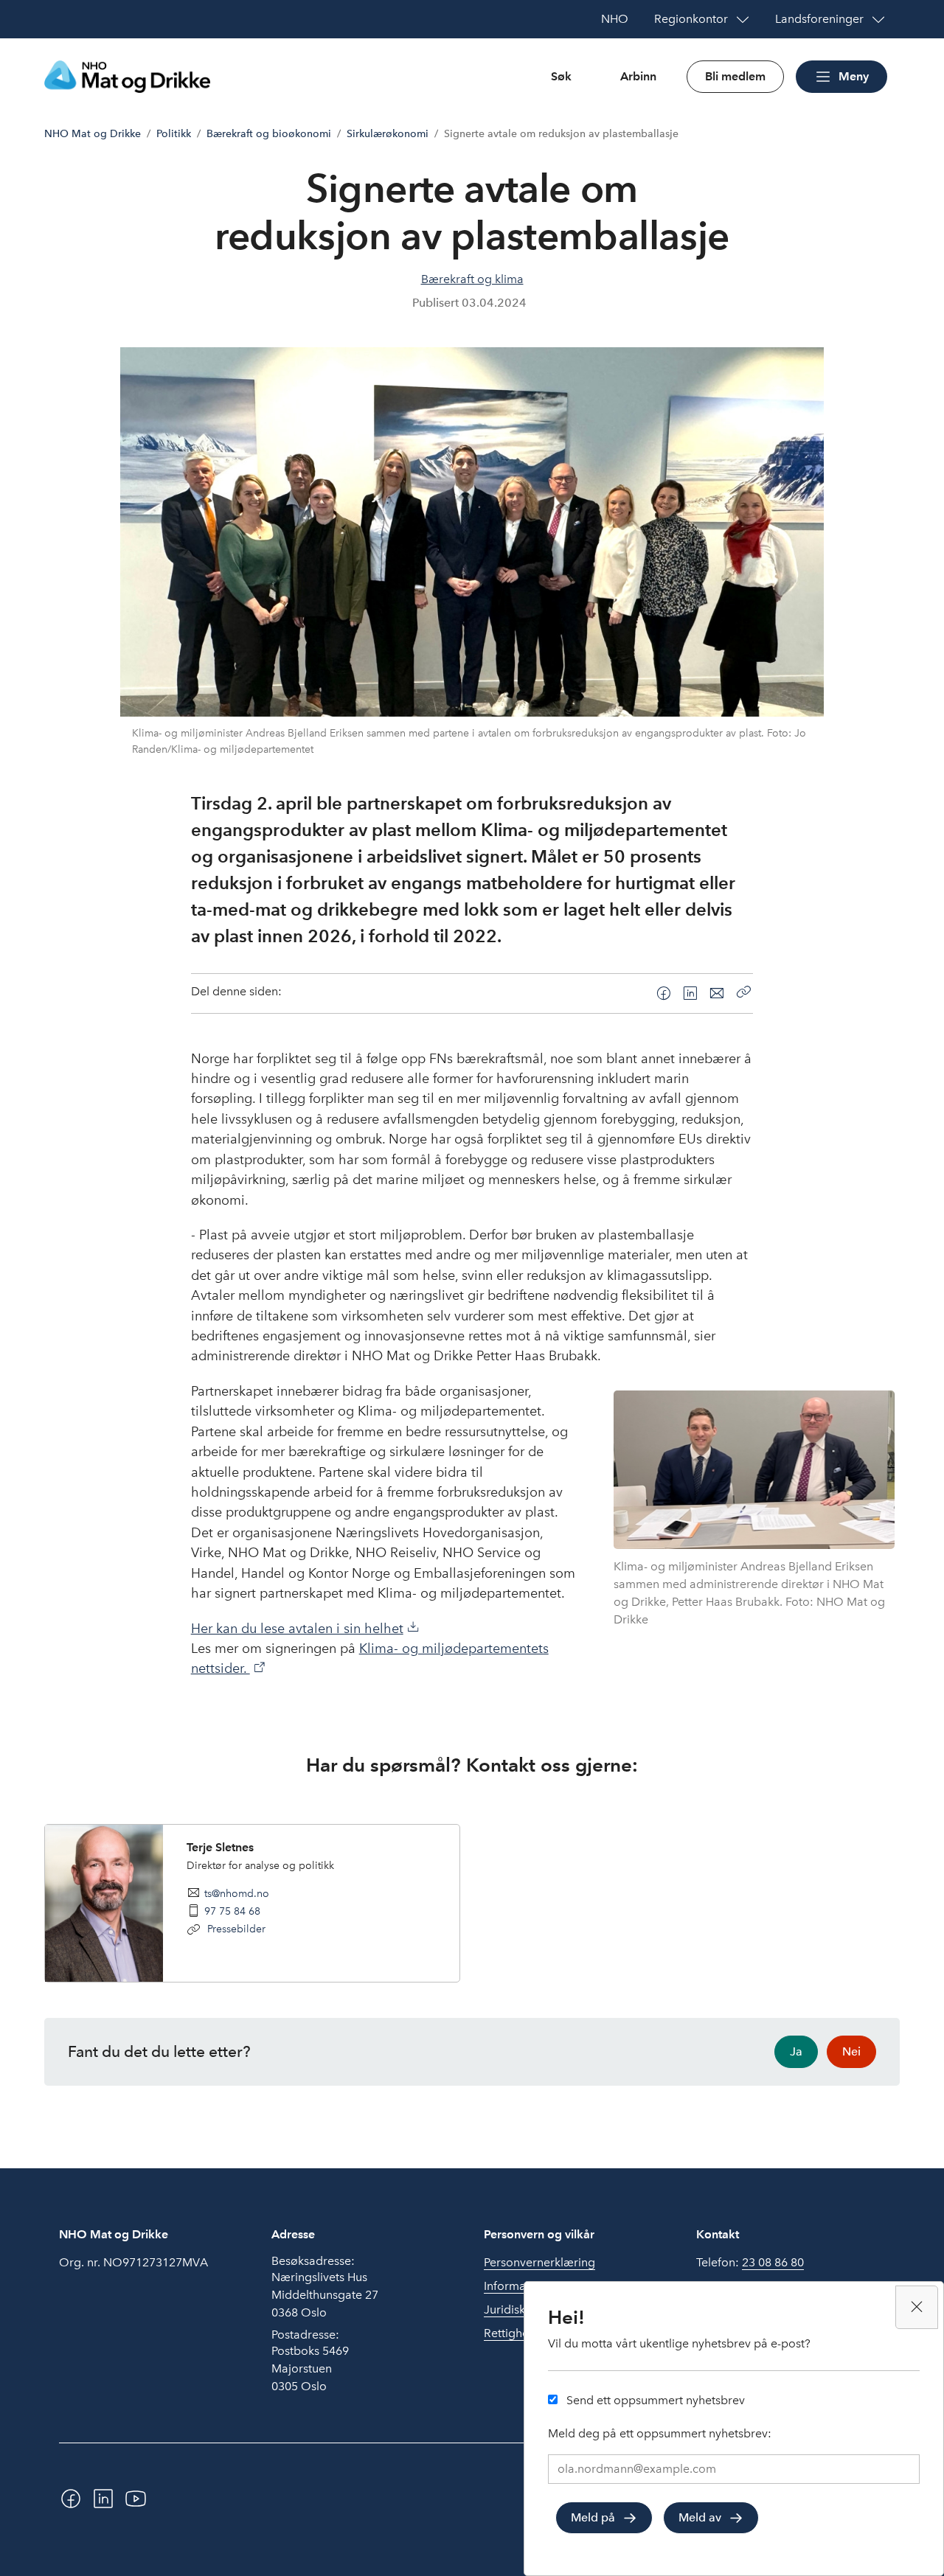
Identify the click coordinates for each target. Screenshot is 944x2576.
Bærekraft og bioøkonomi (269, 134)
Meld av (700, 2517)
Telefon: (750, 2262)
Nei (851, 2051)
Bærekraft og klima (472, 279)
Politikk (174, 134)
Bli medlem (735, 76)
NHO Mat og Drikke (93, 134)
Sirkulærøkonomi (388, 134)
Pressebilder (235, 1929)
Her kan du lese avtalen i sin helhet (297, 1629)
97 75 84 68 (232, 1911)
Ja (796, 2051)
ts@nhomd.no (237, 1893)
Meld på (593, 2517)
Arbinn (638, 76)
